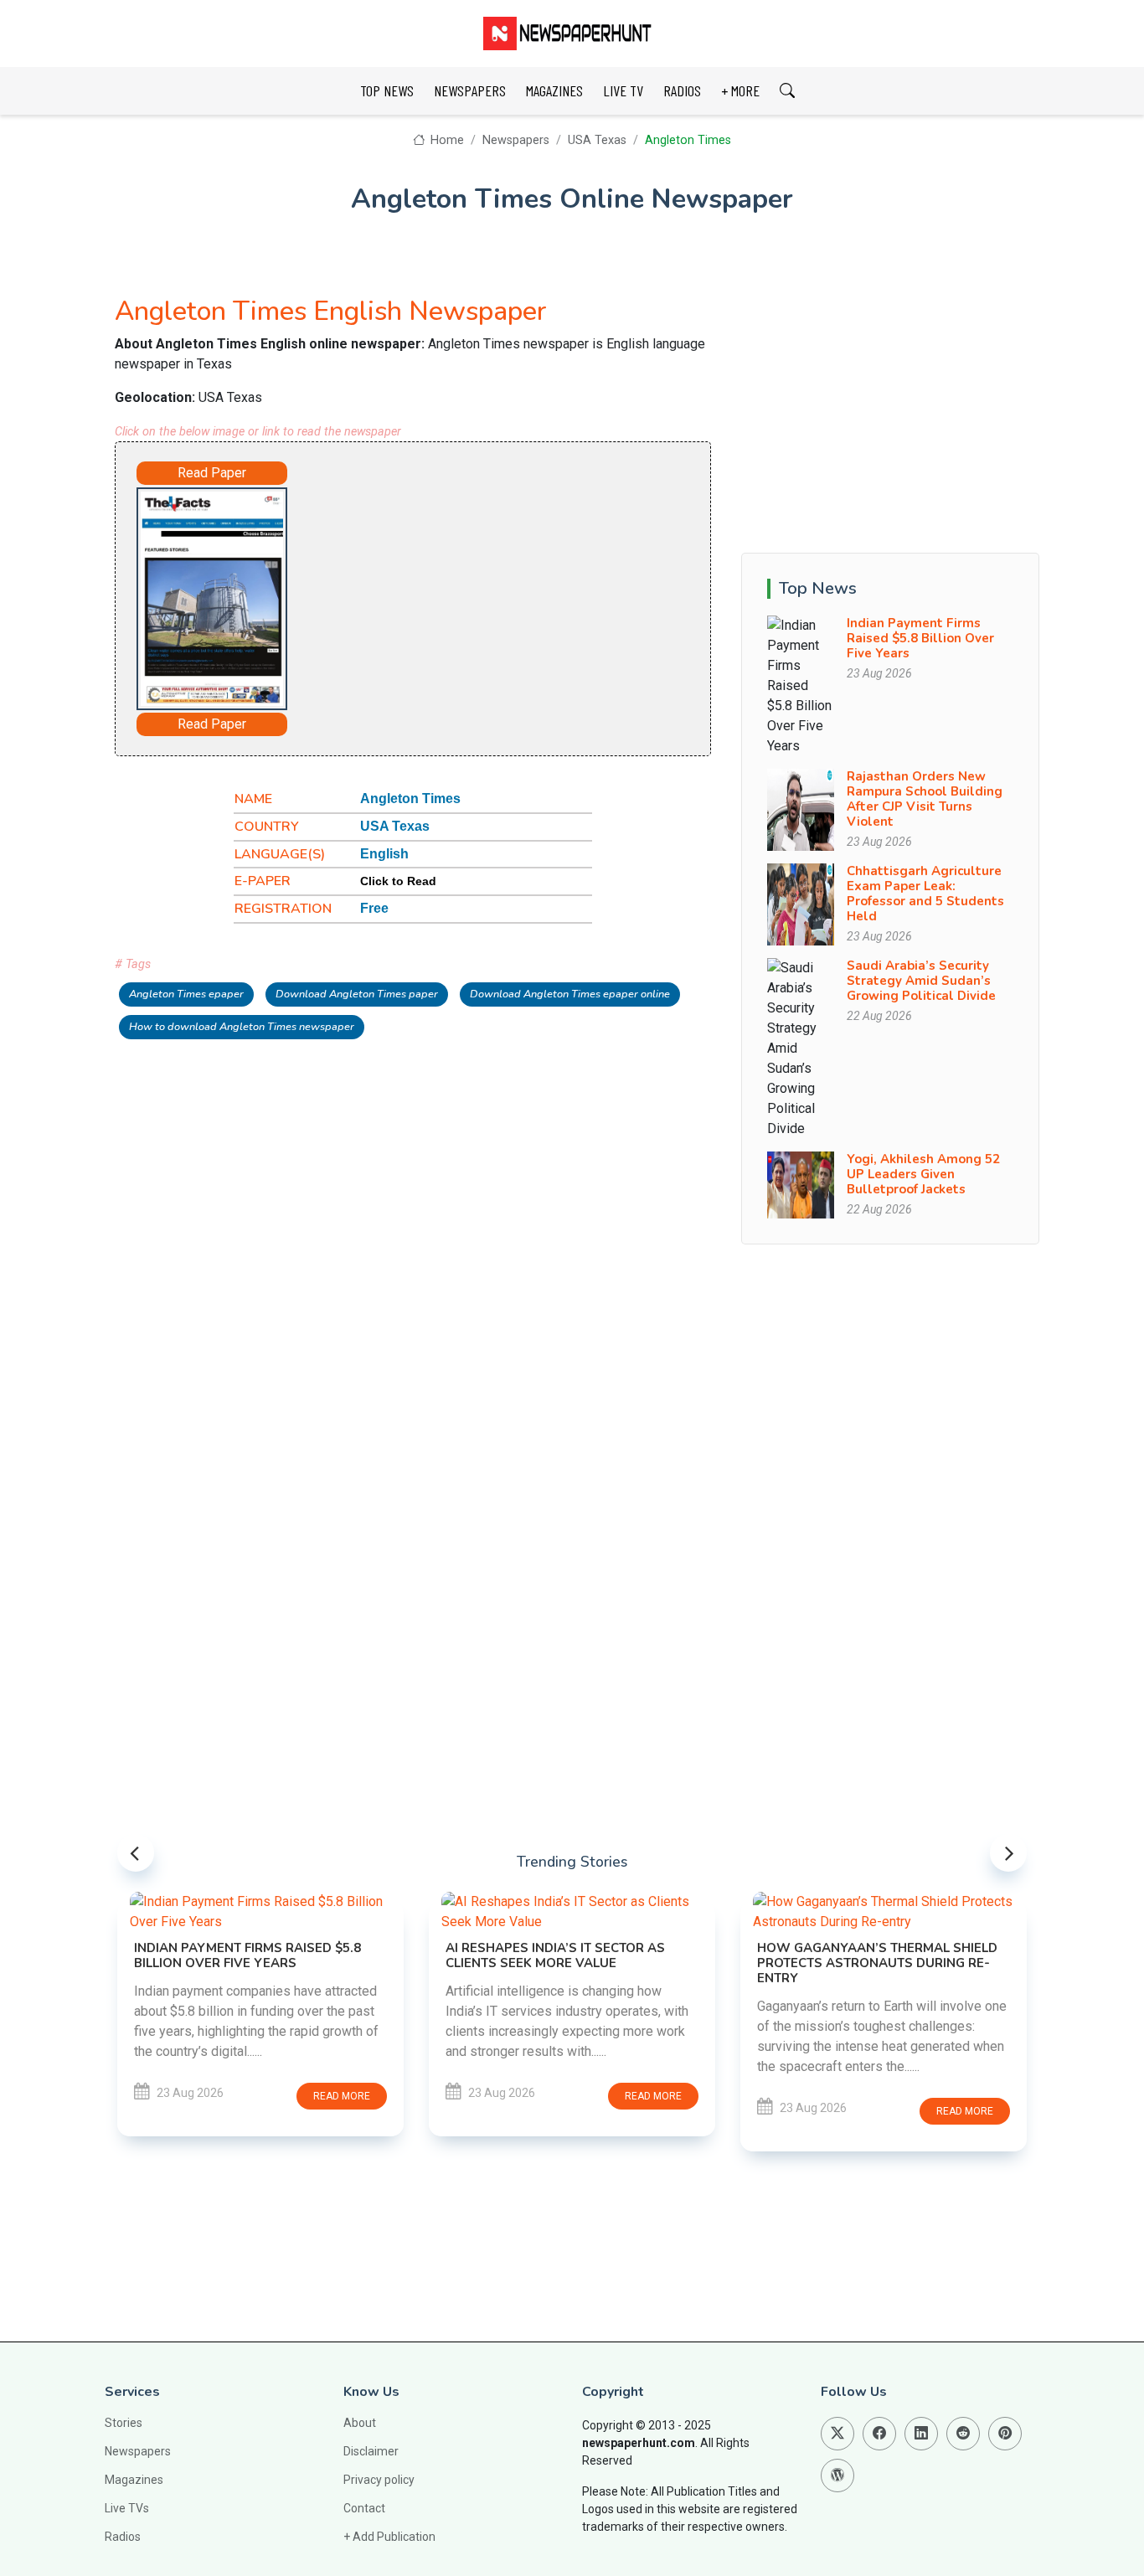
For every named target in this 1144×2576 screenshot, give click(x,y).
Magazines (134, 2480)
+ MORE (740, 90)
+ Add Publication (389, 2537)
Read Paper (212, 473)
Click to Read (398, 881)
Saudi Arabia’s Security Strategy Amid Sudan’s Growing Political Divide (921, 981)
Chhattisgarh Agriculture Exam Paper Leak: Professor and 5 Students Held (925, 894)
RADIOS (682, 90)
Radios (123, 2537)
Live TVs (127, 2508)
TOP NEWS (387, 90)
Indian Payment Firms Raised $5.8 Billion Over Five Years (920, 638)
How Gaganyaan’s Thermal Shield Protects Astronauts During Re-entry (877, 1963)
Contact (364, 2508)
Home (446, 140)
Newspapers (516, 140)
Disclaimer (371, 2451)
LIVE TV (623, 90)
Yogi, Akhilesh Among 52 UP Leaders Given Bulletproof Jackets (923, 1174)
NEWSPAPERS (470, 90)
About (360, 2423)
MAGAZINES (554, 90)
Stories (124, 2423)
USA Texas (597, 140)
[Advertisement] (480, 591)
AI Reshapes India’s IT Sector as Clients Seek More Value (555, 1955)
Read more (342, 2096)
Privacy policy (379, 2480)
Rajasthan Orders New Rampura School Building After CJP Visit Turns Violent (925, 799)
